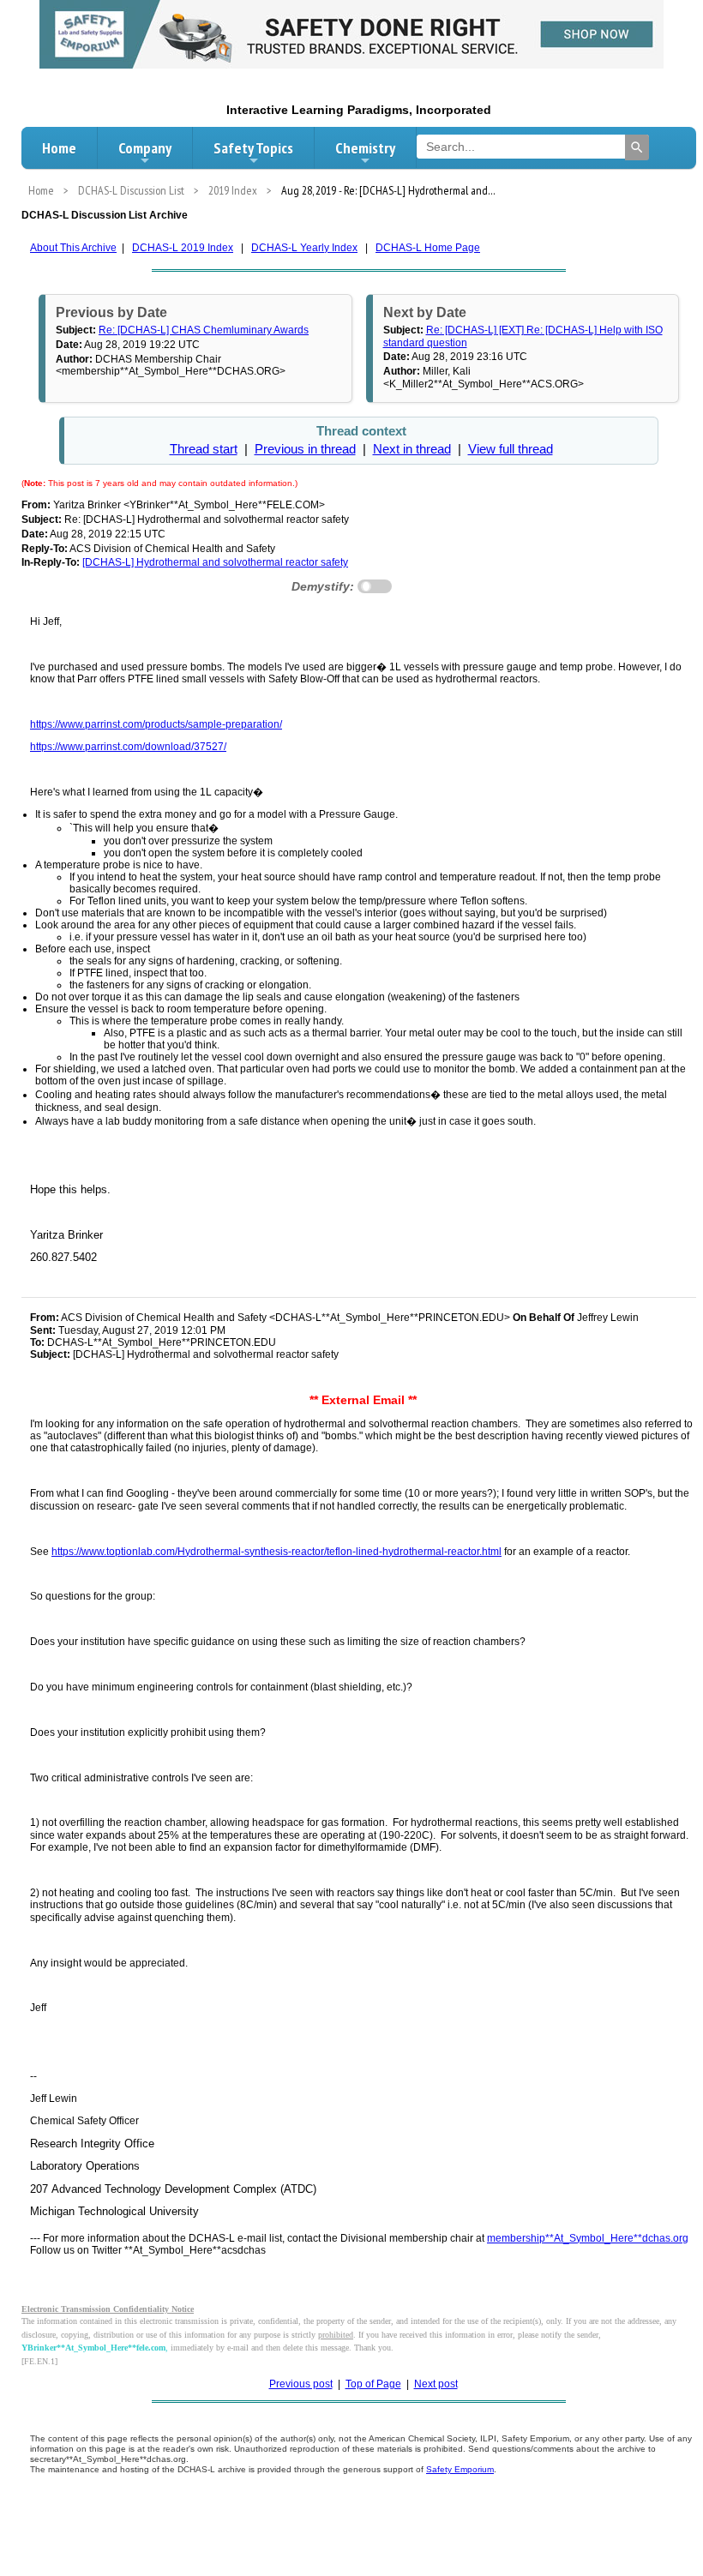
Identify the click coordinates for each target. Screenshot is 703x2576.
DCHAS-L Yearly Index (304, 248)
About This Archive (73, 248)
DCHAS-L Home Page (428, 248)
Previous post (301, 2384)
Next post (436, 2384)
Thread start (204, 449)
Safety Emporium (460, 2469)
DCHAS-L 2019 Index (183, 248)
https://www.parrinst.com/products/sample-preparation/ (156, 724)
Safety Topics (253, 148)
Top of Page (373, 2384)
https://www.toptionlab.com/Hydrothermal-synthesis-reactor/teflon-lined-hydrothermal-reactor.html (276, 1552)
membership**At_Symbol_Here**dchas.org (588, 2238)
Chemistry (365, 148)
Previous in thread (305, 449)
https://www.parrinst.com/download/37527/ (128, 747)
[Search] (637, 147)
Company (145, 148)
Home (59, 148)
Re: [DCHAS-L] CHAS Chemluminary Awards (204, 330)
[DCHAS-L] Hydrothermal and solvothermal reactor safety (215, 562)
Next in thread (412, 449)
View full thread (511, 449)
